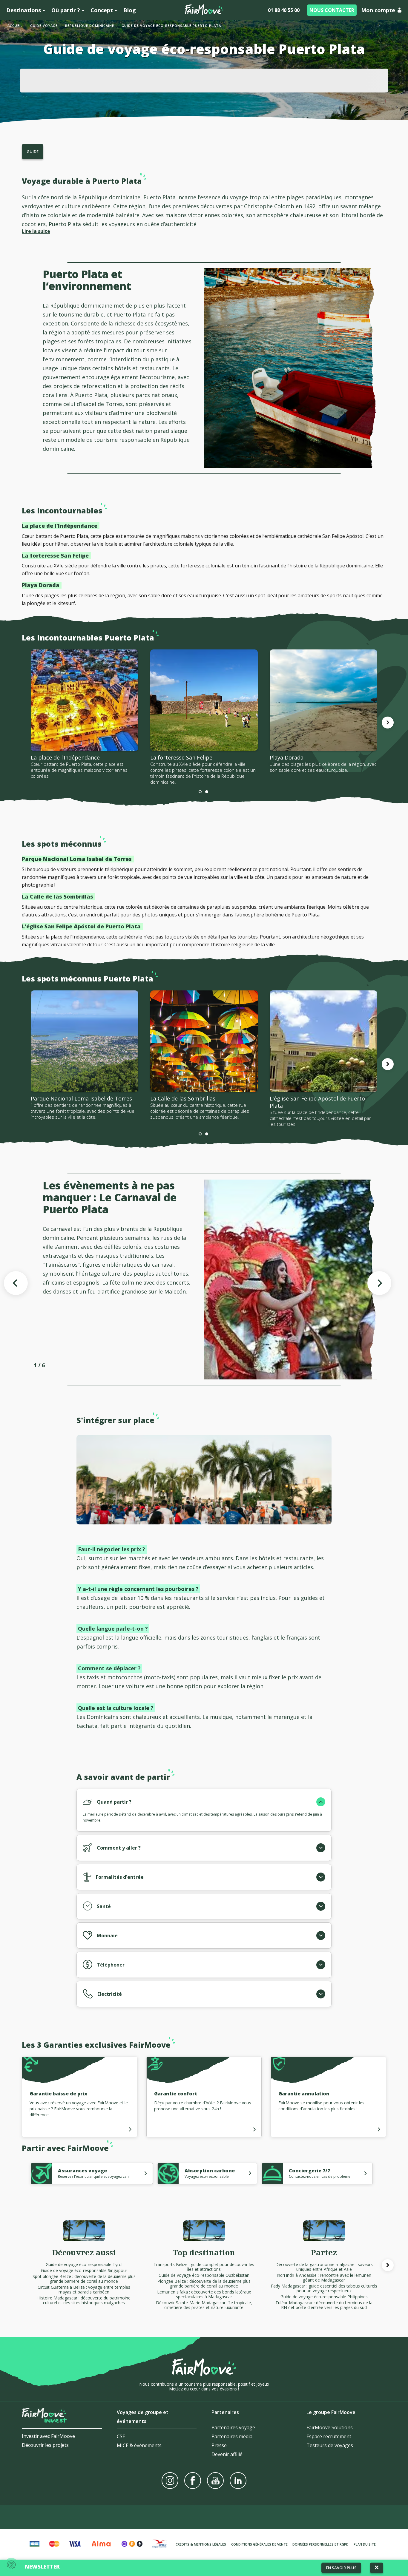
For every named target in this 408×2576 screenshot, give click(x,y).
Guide (33, 152)
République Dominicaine (90, 26)
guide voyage (44, 26)
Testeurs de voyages (330, 2445)
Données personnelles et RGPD (320, 2544)
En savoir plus (341, 2568)
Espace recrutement (329, 2436)
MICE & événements (139, 2445)
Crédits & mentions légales (201, 2544)
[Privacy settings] (11, 2565)
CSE (121, 2436)
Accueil (15, 26)
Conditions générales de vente (259, 2544)
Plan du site (365, 2544)
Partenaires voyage (233, 2427)
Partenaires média (232, 2436)
